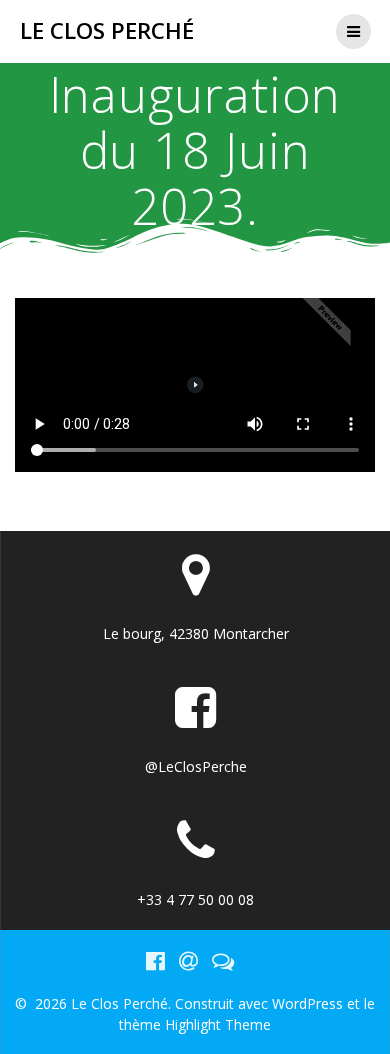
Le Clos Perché (107, 31)
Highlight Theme (218, 1024)
